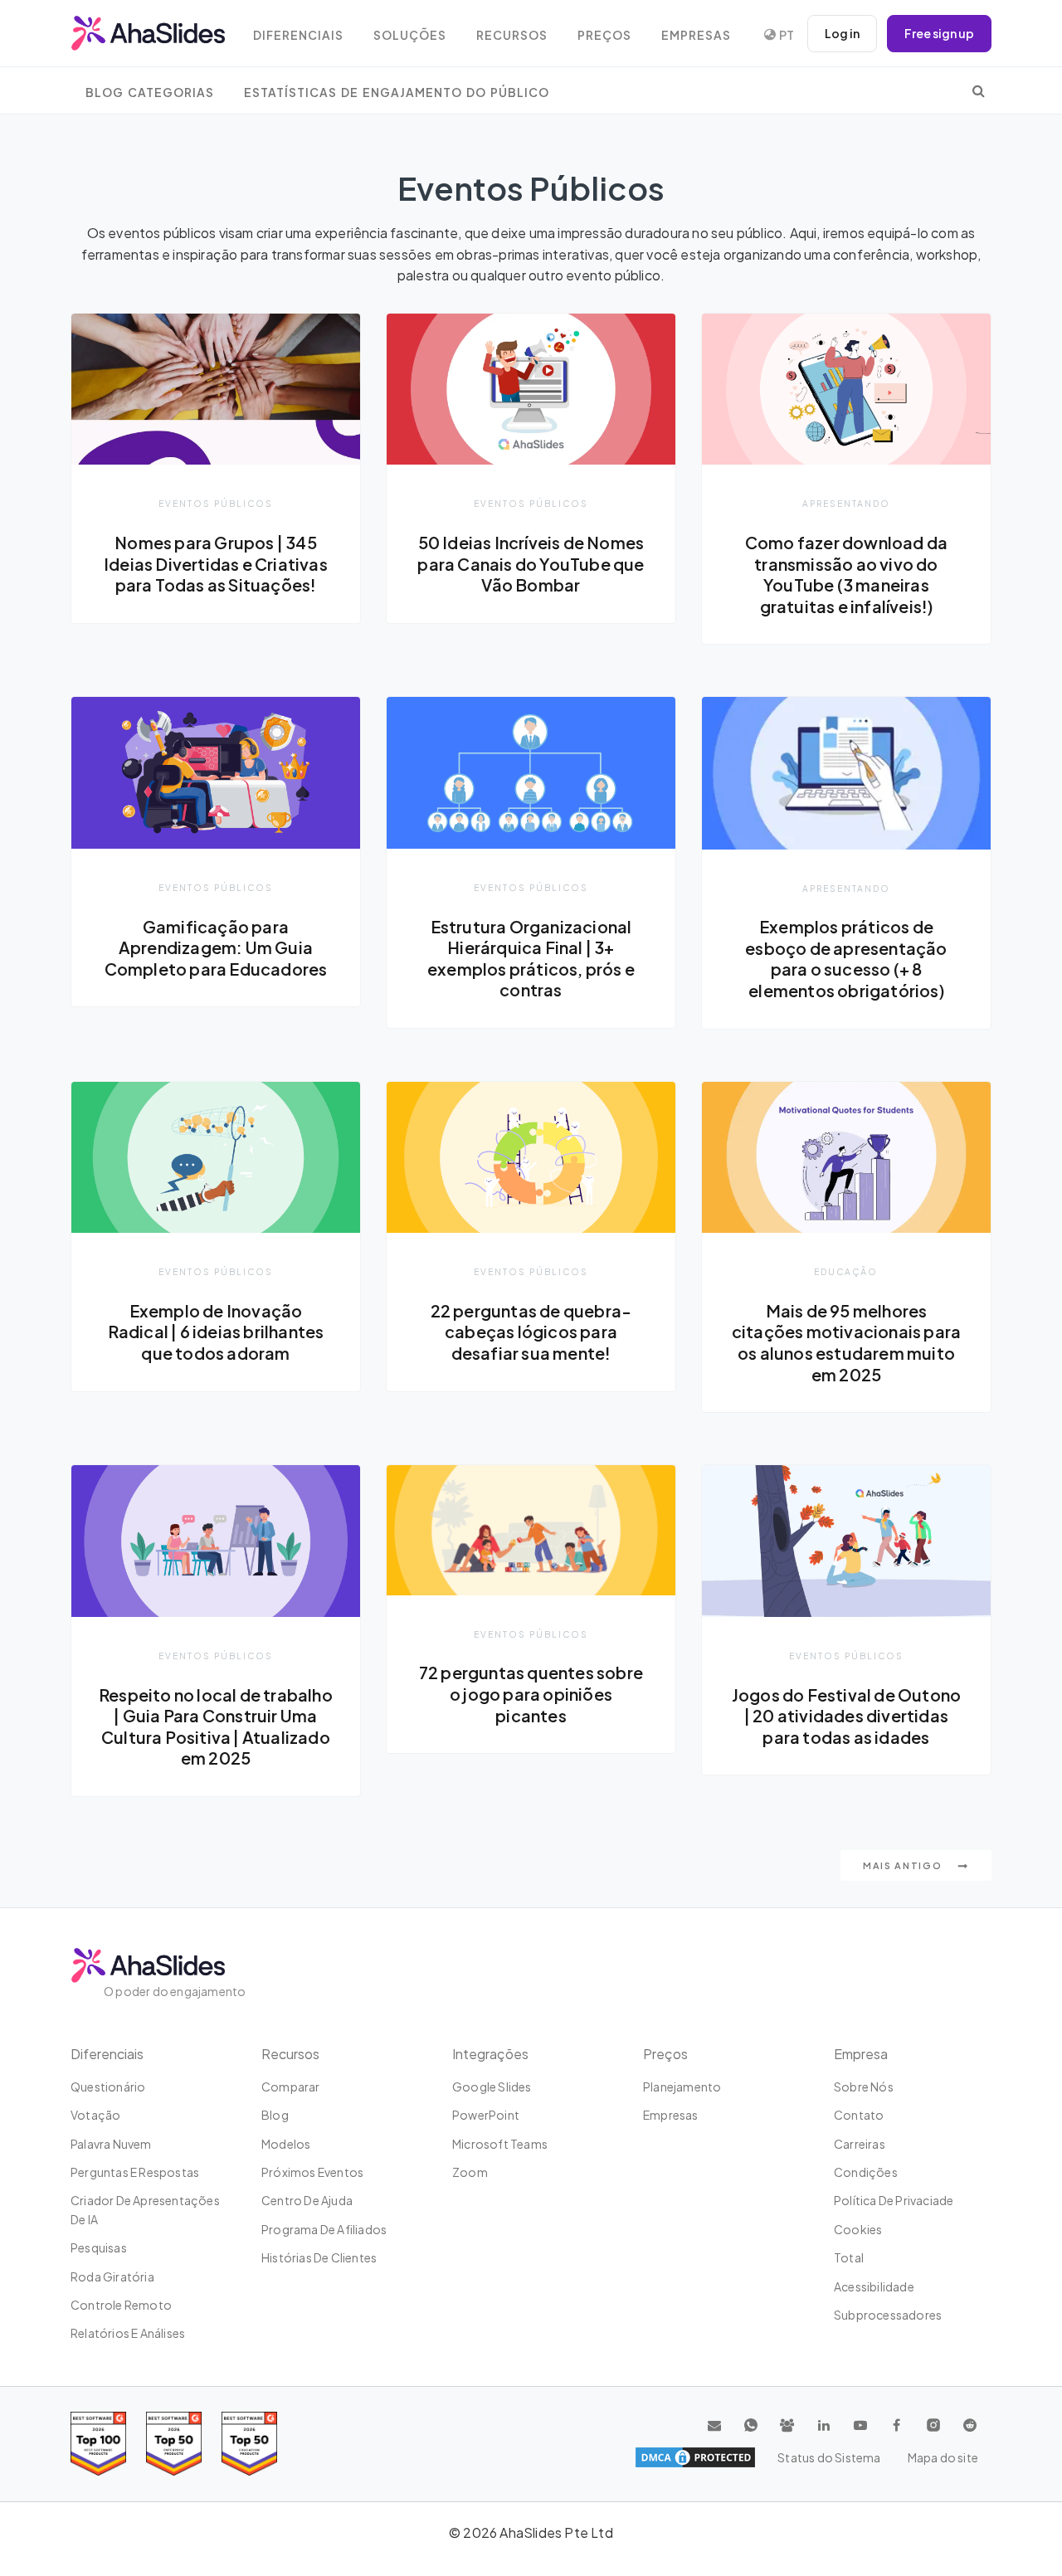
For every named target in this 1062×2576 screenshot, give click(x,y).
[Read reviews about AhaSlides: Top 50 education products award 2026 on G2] (174, 2444)
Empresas (696, 35)
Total (849, 2257)
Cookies (858, 2229)
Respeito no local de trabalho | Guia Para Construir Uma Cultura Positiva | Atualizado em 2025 (216, 1727)
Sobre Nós (864, 2087)
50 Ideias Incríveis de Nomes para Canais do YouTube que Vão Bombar (531, 564)
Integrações (490, 2054)
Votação (95, 2115)
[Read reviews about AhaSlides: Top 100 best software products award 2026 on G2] (98, 2444)
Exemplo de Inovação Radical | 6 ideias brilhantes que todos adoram (216, 1332)
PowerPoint (486, 2115)
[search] (979, 90)
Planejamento (682, 2087)
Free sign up (939, 33)
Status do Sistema (829, 2457)
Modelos (286, 2144)
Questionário (108, 2087)
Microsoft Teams (500, 2144)
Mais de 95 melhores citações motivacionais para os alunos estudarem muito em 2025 (846, 1343)
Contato (859, 2115)
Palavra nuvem (111, 2144)
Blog (275, 2115)
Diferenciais (298, 35)
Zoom (470, 2172)
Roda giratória (112, 2277)
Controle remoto (121, 2305)
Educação (846, 1271)
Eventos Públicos (216, 503)
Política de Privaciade (894, 2200)
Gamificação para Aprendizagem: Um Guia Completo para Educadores (216, 948)
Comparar (291, 2087)
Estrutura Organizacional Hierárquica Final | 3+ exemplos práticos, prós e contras (531, 959)
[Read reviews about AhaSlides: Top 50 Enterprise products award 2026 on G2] (249, 2444)
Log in (842, 33)
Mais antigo (904, 1865)
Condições (866, 2172)
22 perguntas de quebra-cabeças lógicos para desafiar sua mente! (531, 1332)
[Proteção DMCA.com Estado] (695, 2457)
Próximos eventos (312, 2172)
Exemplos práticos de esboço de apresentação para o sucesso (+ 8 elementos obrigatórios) (846, 959)
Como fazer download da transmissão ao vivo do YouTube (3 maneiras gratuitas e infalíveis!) (846, 575)
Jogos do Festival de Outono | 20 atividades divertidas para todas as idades (846, 1716)
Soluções (410, 35)
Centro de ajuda (307, 2200)
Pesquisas (99, 2247)
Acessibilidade (874, 2286)
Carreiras (860, 2144)
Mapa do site (943, 2457)
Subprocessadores (888, 2315)
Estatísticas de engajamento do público (397, 93)
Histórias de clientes (319, 2257)
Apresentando (846, 503)
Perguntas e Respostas (135, 2172)
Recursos (512, 35)
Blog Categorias (150, 93)
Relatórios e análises (128, 2333)
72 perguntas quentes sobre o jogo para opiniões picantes (531, 1694)
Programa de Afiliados (324, 2229)
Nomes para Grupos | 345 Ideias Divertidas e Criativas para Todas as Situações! (216, 564)
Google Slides (492, 2087)
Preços (604, 35)
